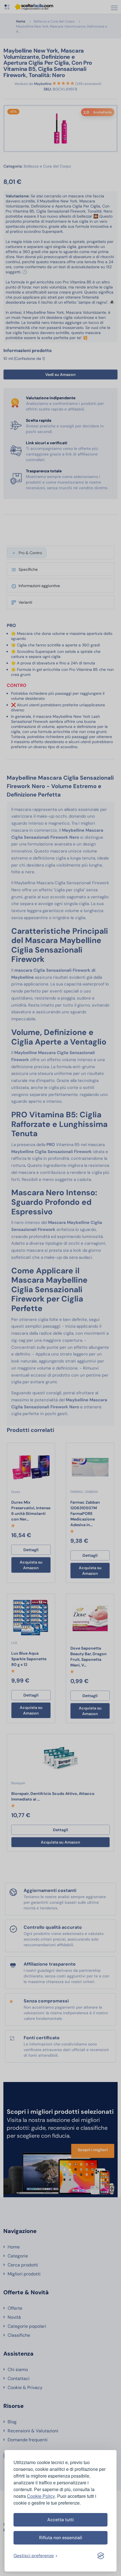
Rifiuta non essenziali (61, 2538)
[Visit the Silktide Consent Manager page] (101, 2556)
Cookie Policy (41, 2496)
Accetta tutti (60, 2520)
